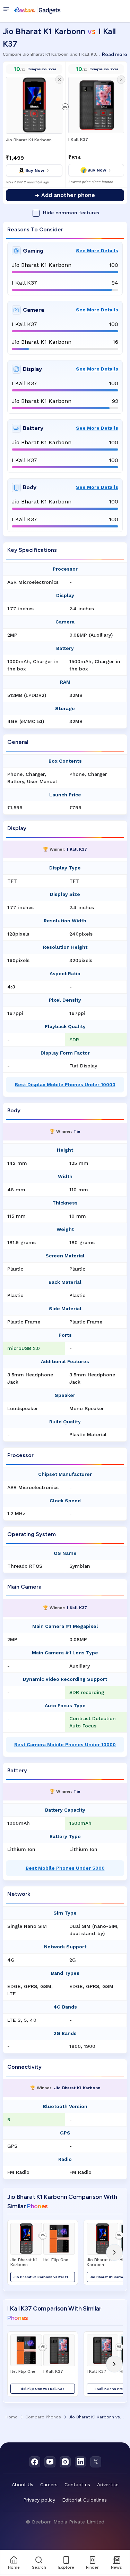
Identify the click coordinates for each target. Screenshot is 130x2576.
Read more (115, 54)
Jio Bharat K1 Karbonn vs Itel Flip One (44, 2277)
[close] (59, 80)
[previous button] (16, 2252)
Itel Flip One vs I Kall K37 (43, 2389)
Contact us (77, 2484)
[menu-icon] (8, 10)
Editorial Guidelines (84, 2500)
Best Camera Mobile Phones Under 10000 (65, 1744)
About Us (23, 2484)
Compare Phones (43, 2417)
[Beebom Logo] (37, 10)
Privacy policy (39, 2500)
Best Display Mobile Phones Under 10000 (65, 1084)
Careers (49, 2484)
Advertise (108, 2484)
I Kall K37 (78, 140)
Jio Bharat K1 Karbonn (29, 140)
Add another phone (65, 195)
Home (12, 2417)
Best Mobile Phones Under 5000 (65, 1868)
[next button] (114, 2252)
